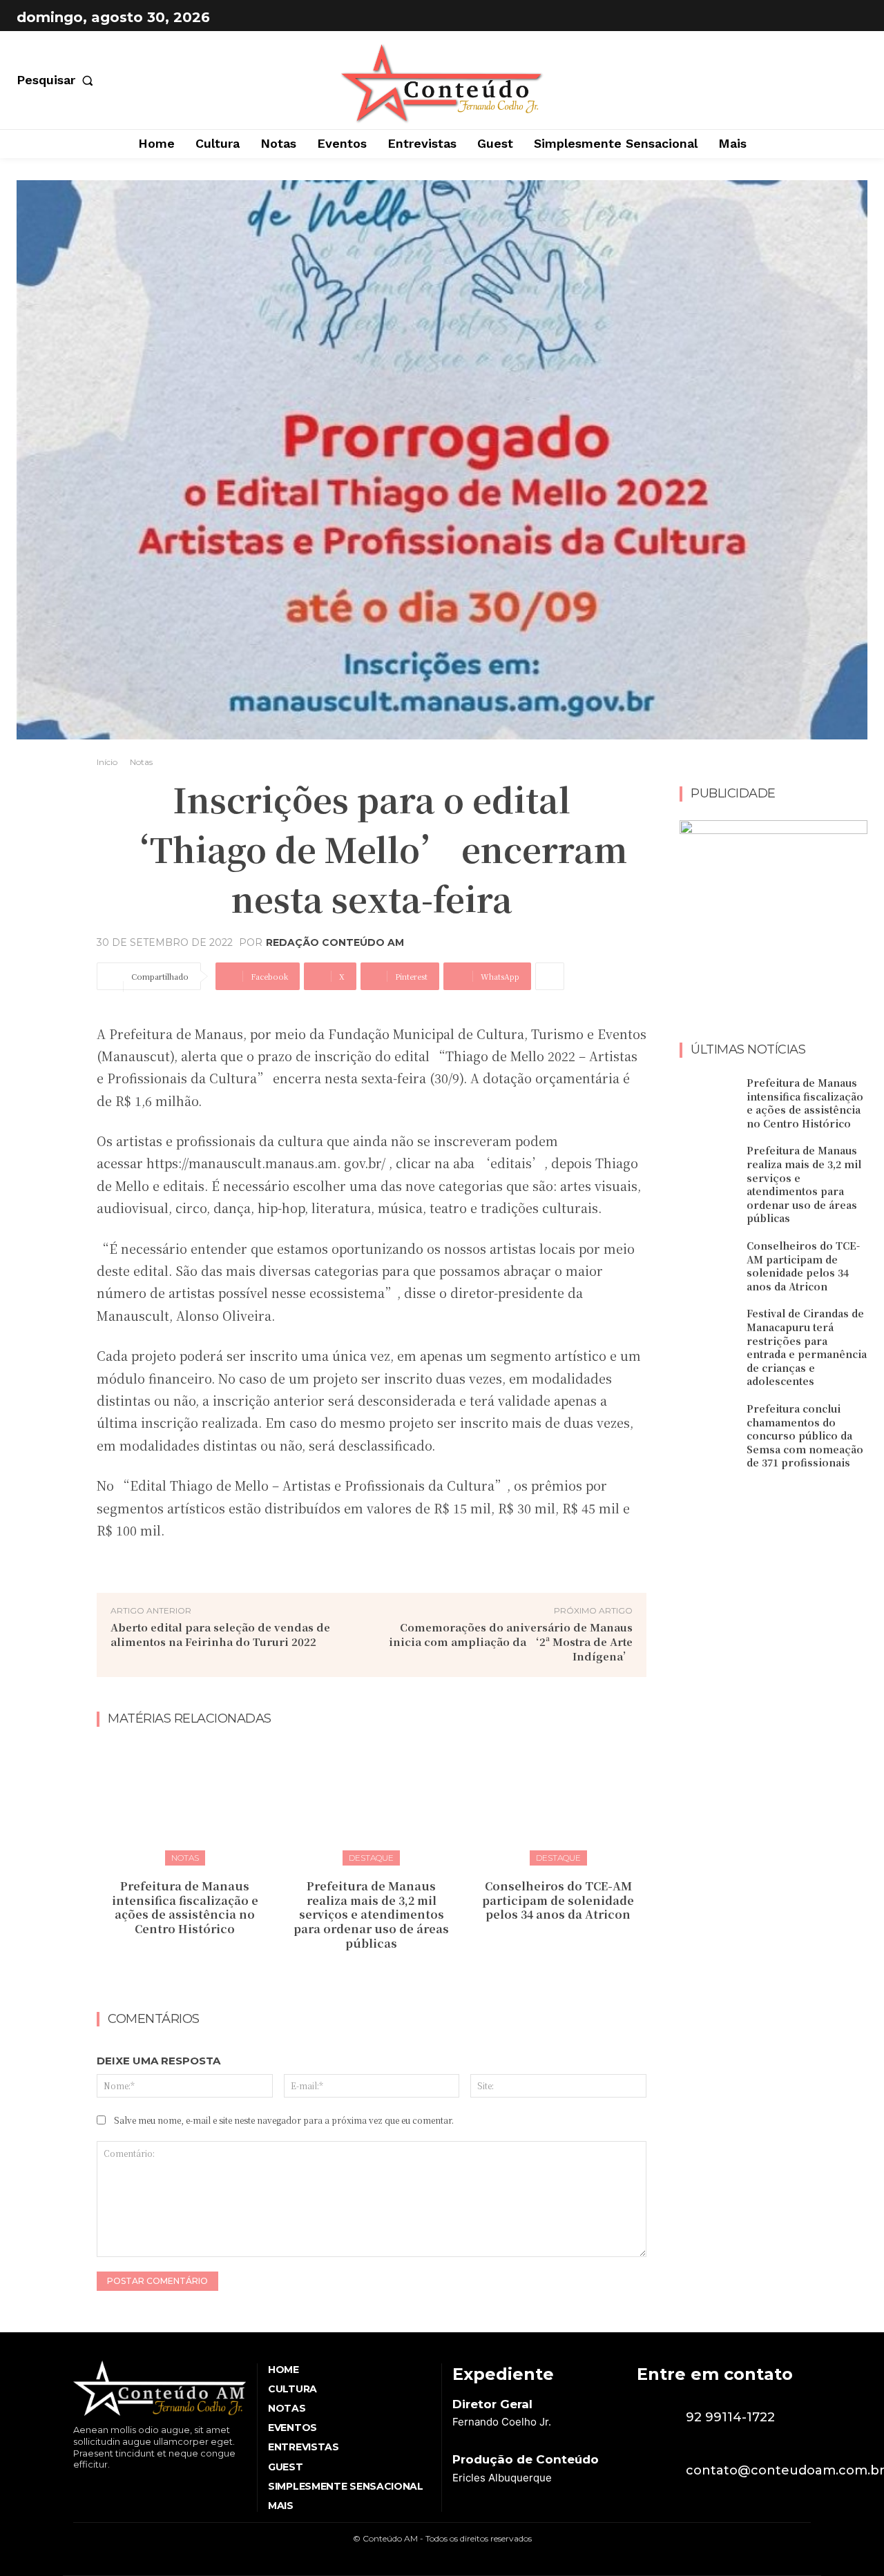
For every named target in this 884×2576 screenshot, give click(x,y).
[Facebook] (819, 17)
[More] (550, 976)
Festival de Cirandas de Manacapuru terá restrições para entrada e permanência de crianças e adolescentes (807, 1347)
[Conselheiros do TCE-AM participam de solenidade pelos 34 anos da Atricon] (558, 1802)
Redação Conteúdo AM (335, 942)
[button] (58, 80)
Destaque (371, 1858)
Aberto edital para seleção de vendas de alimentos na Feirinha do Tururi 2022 (220, 1634)
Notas (141, 762)
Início (107, 762)
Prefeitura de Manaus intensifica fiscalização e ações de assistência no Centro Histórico (185, 1907)
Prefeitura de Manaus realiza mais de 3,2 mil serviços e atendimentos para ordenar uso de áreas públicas (371, 1915)
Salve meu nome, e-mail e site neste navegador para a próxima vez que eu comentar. (284, 2120)
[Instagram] (854, 17)
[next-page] (380, 1974)
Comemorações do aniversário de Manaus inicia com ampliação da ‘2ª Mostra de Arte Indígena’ (511, 1642)
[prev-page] (358, 1974)
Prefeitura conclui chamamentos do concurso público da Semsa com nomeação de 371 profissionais (805, 1435)
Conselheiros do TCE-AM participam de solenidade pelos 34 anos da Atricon (558, 1900)
